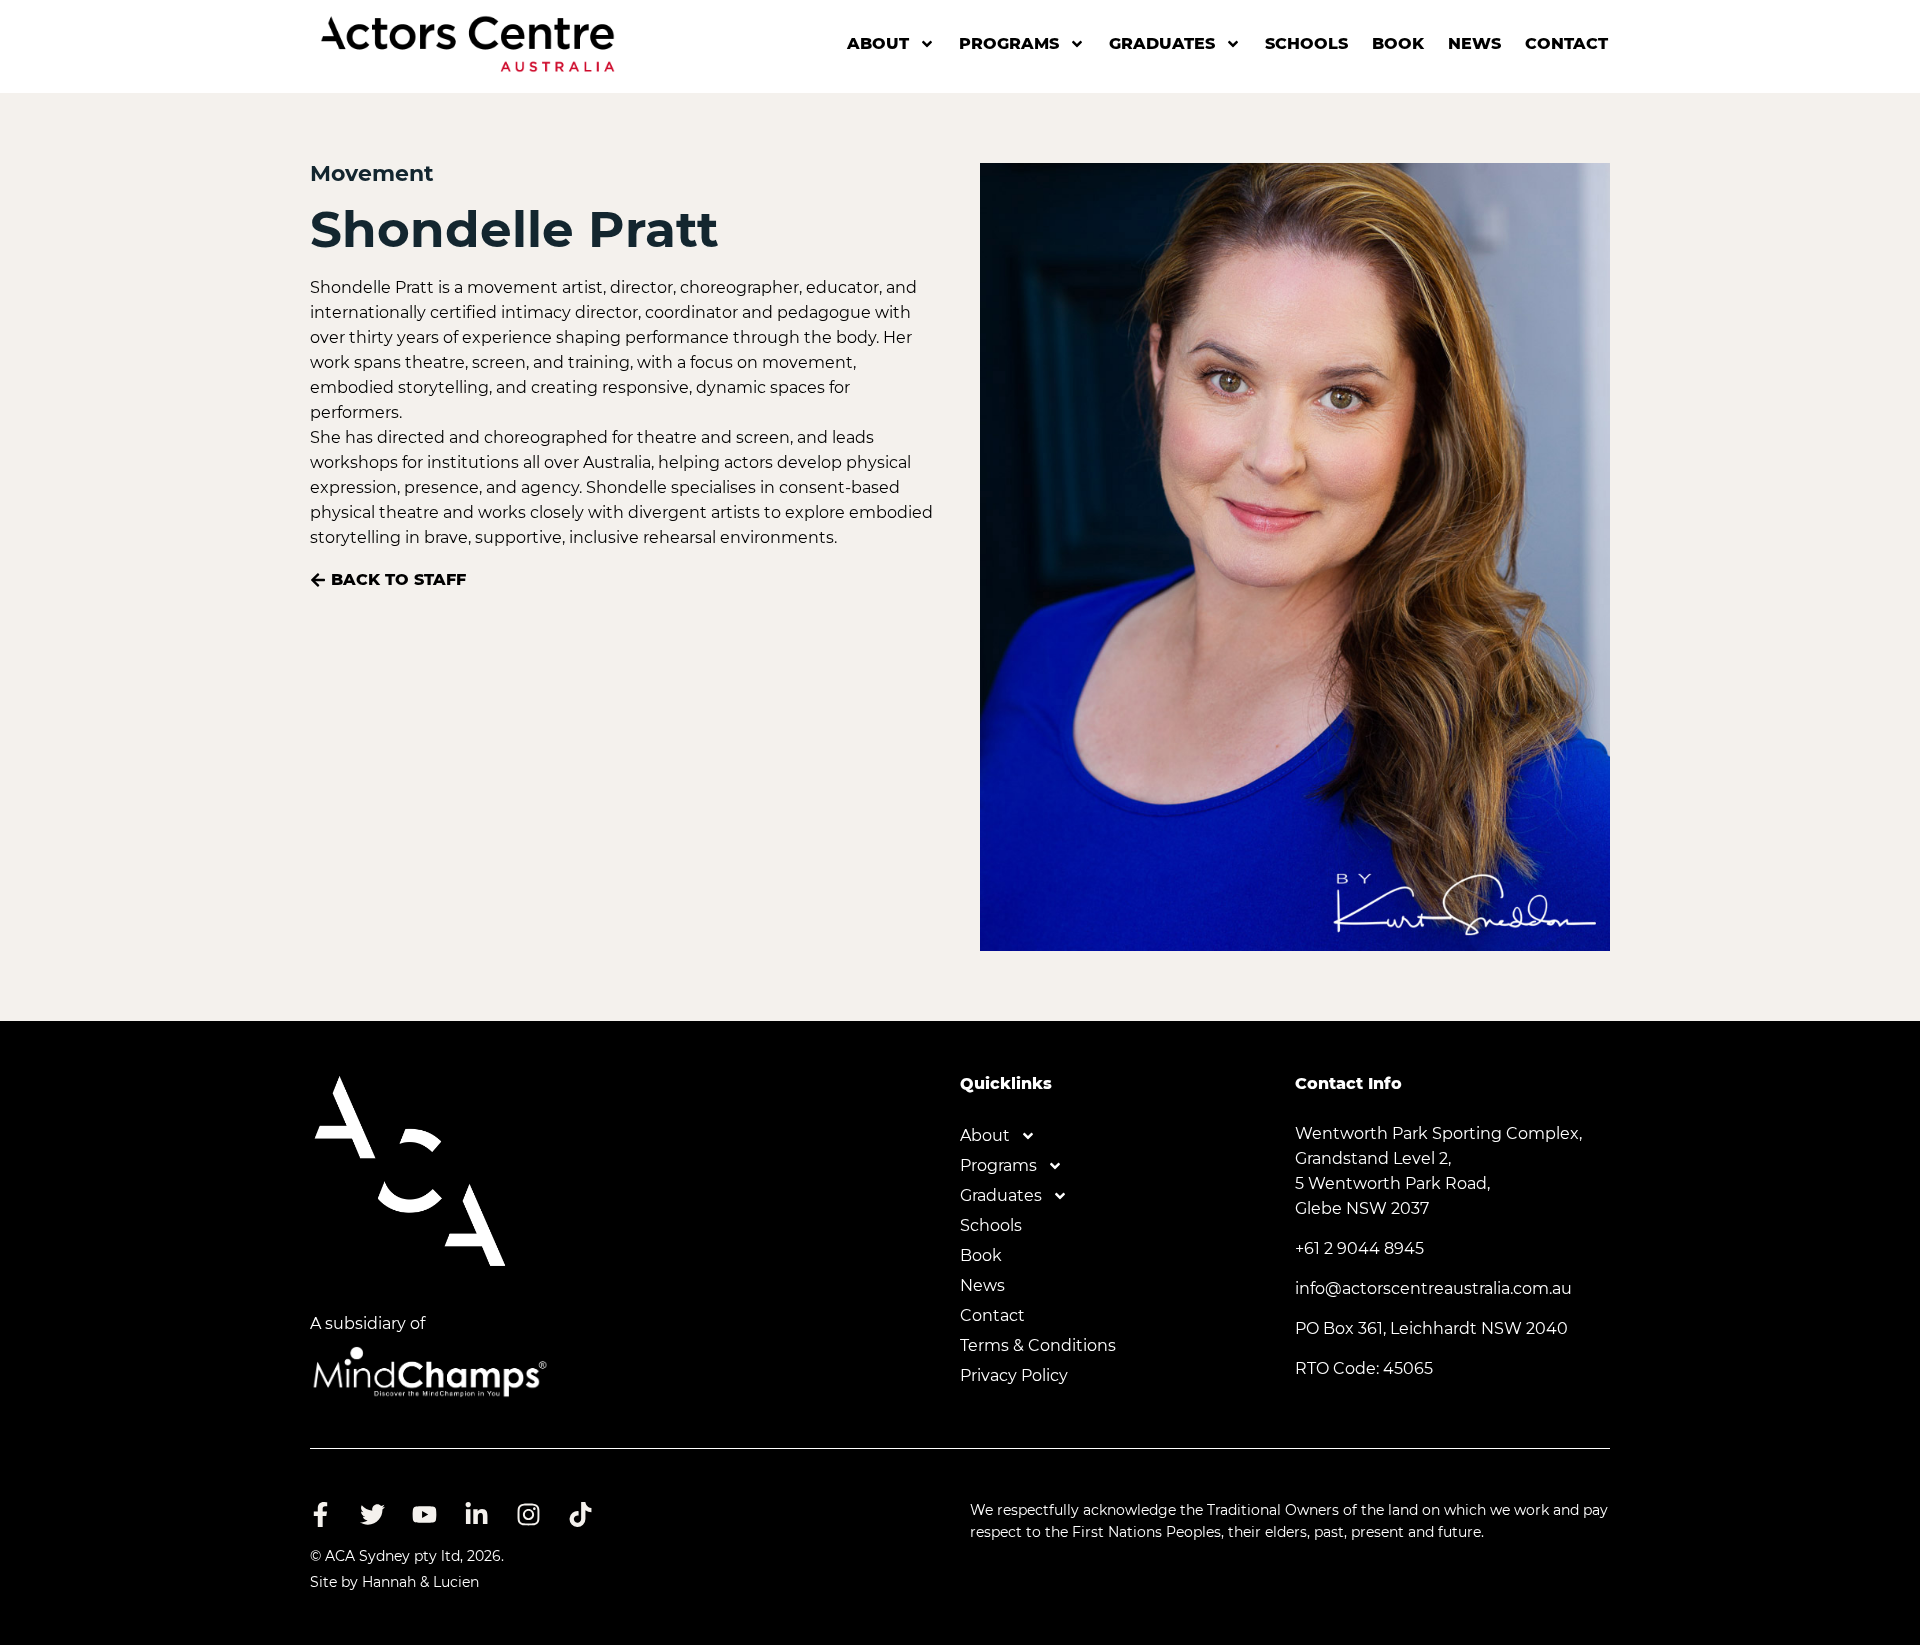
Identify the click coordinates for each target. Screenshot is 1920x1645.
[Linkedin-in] (476, 1514)
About (878, 43)
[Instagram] (528, 1514)
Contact (1566, 43)
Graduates (1162, 43)
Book (1398, 43)
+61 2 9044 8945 (1359, 1248)
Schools (1306, 43)
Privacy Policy (1014, 1375)
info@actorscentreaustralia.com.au (1433, 1288)
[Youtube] (424, 1514)
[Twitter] (372, 1514)
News (1474, 43)
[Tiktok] (580, 1514)
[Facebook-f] (320, 1514)
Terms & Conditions (1038, 1345)
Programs (1009, 43)
